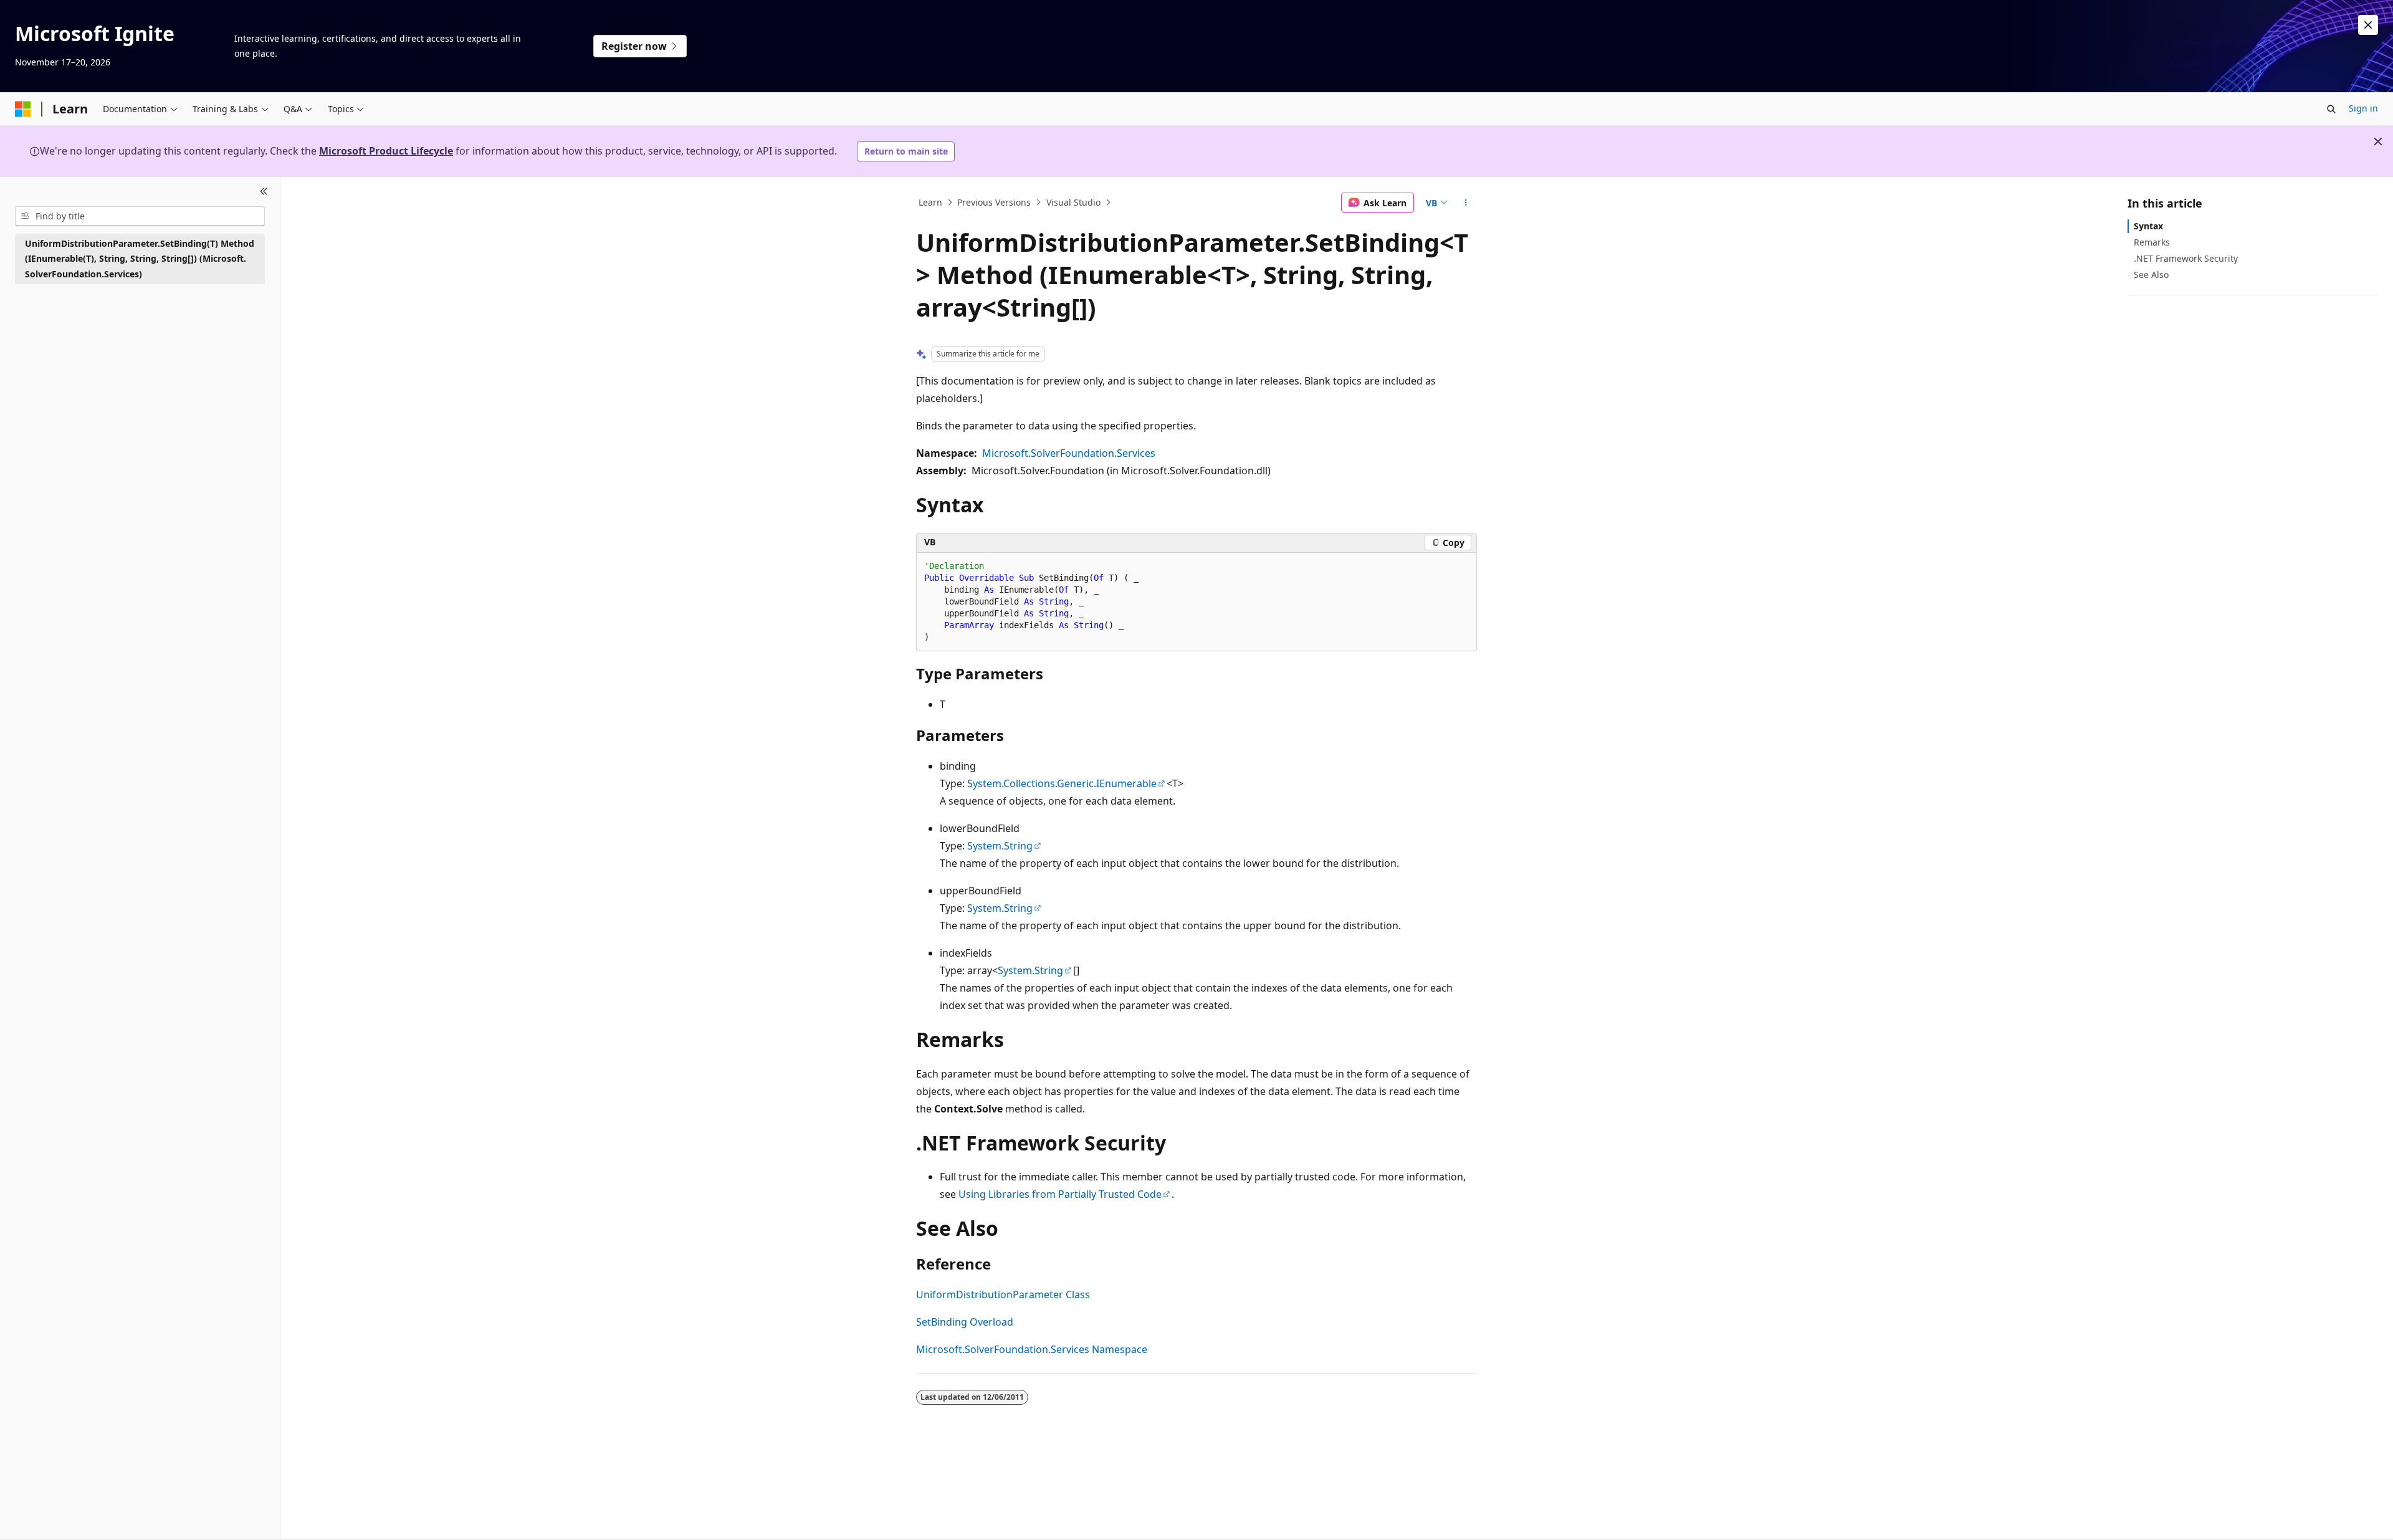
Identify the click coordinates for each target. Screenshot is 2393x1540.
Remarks (2152, 242)
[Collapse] (264, 192)
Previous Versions (994, 202)
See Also (2151, 275)
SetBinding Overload (965, 1322)
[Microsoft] (23, 109)
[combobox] (140, 216)
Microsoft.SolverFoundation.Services (1069, 453)
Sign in (2363, 108)
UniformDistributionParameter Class (1003, 1294)
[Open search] (2331, 109)
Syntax (2148, 226)
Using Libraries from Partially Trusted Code (1060, 1194)
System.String (1000, 846)
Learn (930, 202)
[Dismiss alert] (2368, 25)
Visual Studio (1073, 202)
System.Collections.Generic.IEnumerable (1062, 783)
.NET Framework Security (2186, 258)
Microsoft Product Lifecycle (386, 151)
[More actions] (1466, 203)
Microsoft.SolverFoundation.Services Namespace (1032, 1349)
